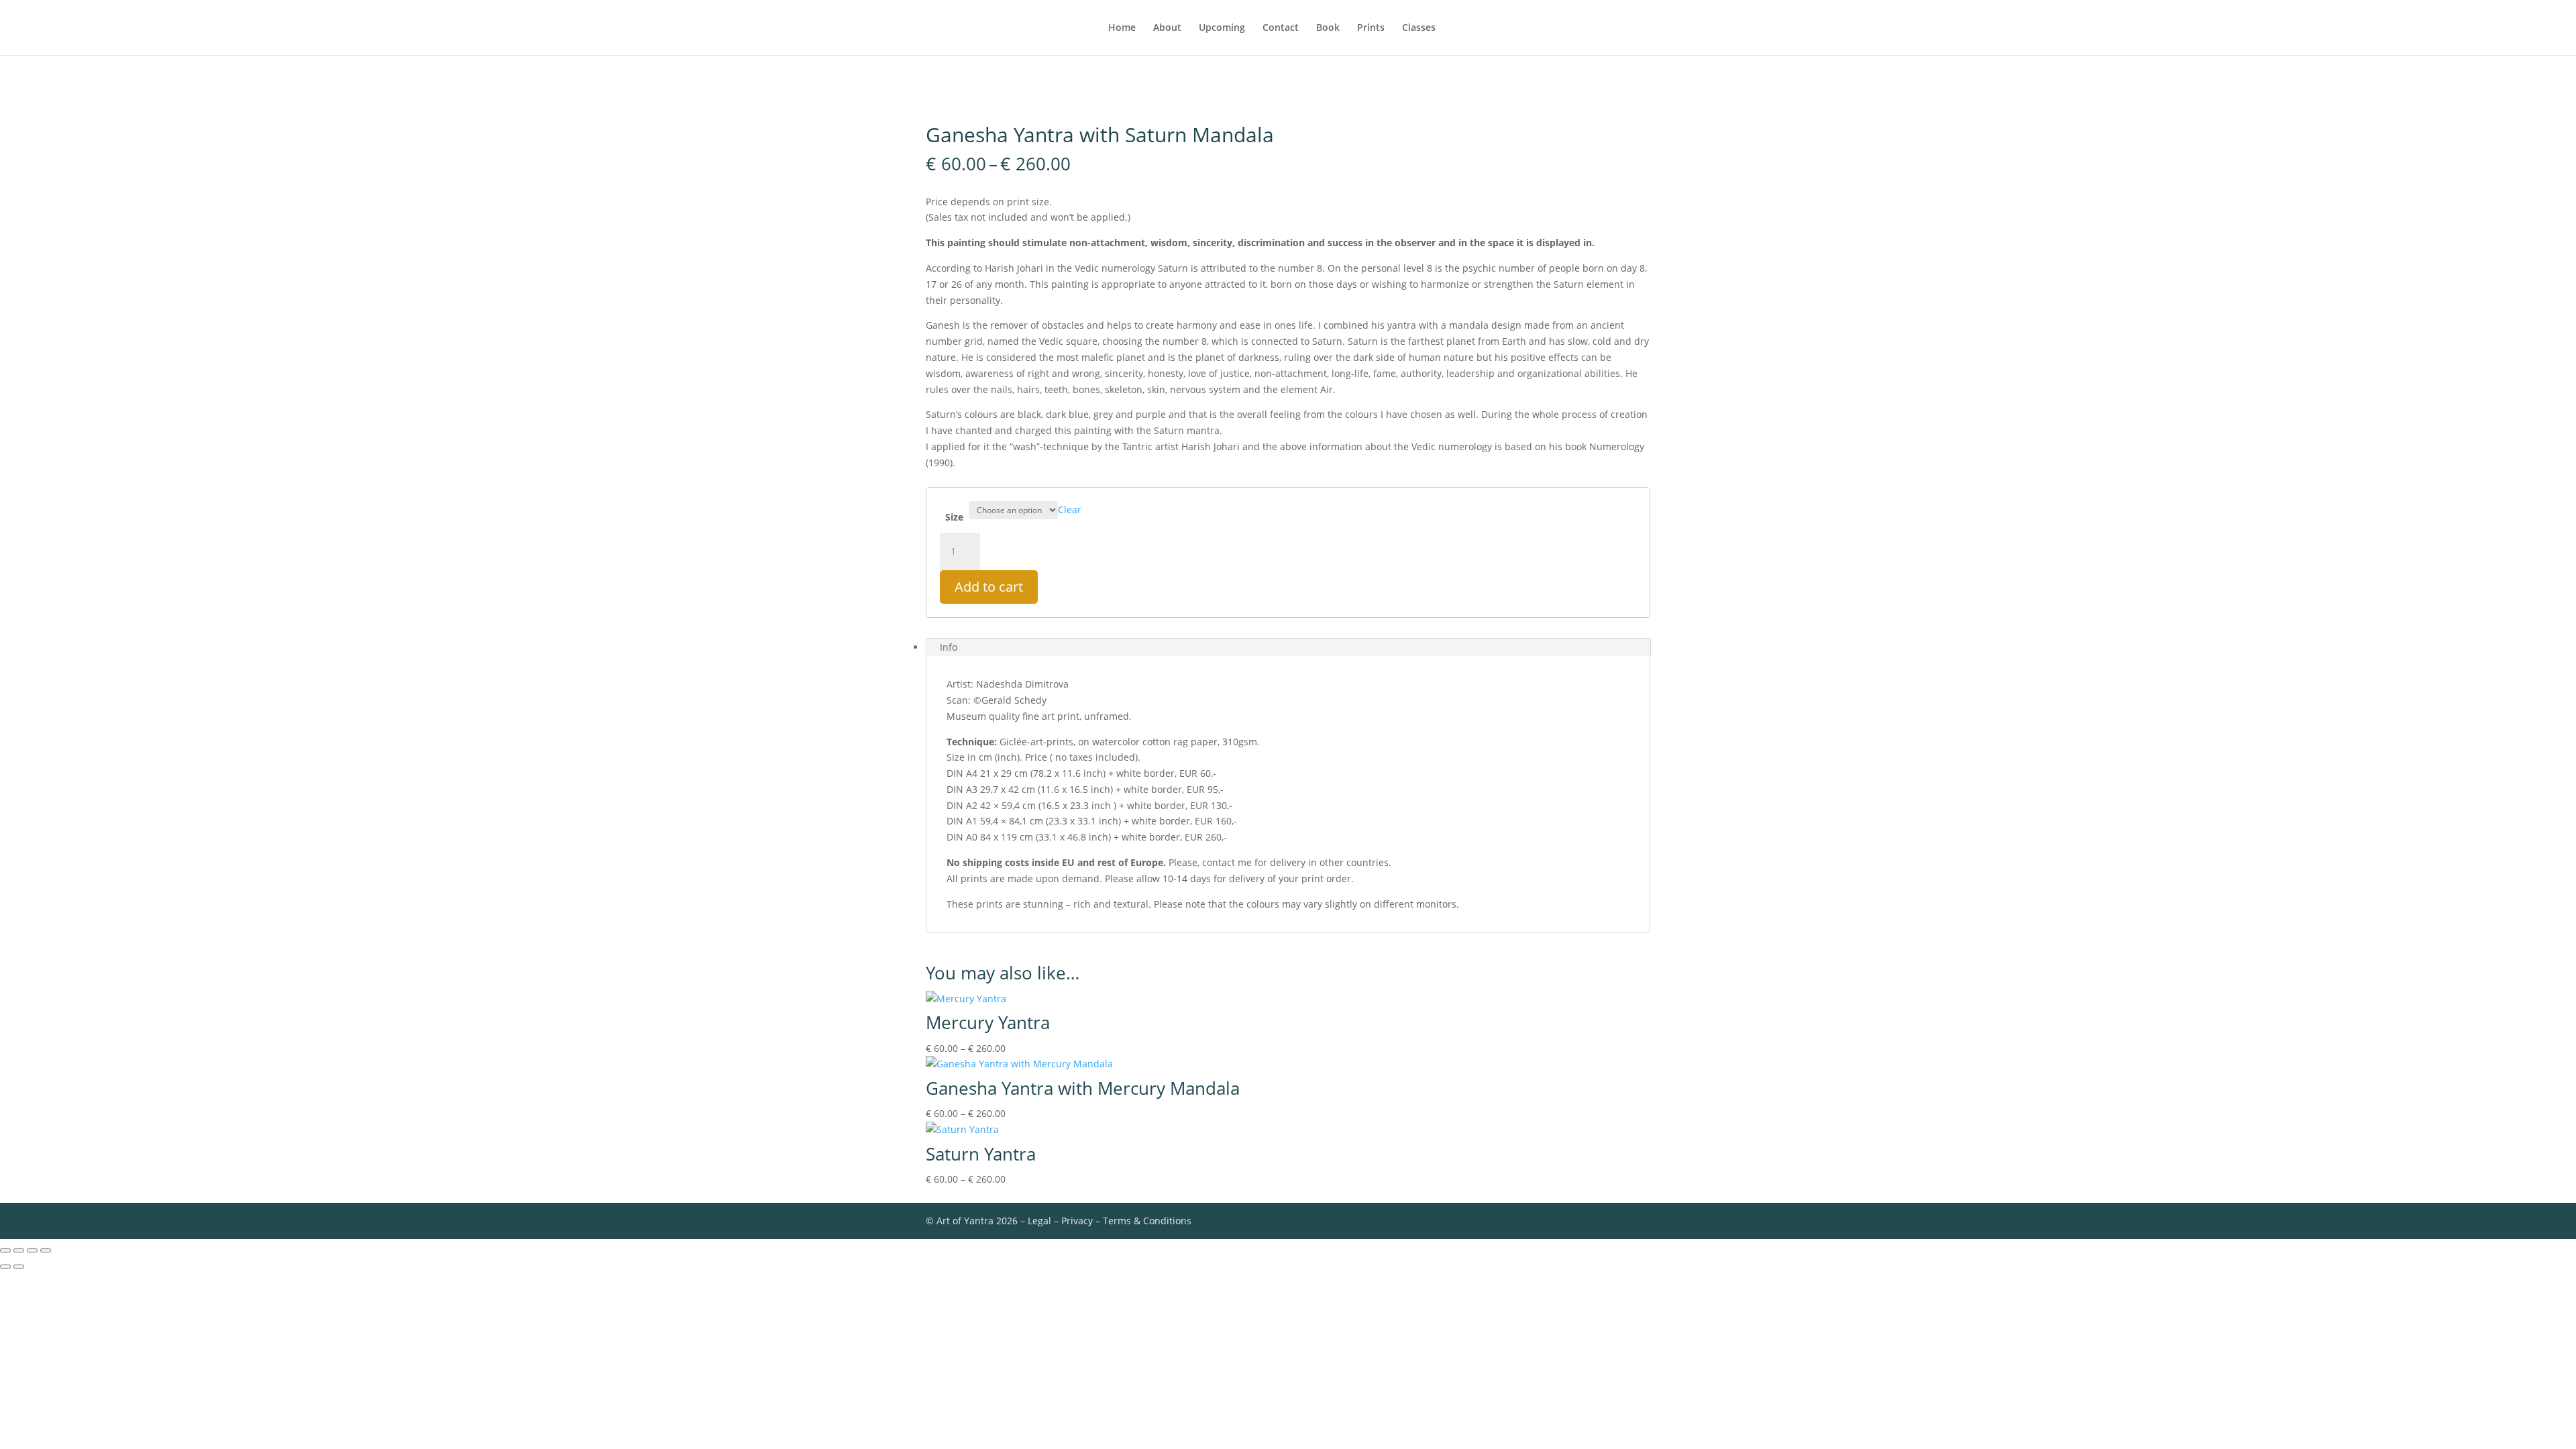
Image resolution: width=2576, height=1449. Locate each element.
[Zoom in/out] (5, 1250)
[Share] (32, 1250)
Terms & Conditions (1147, 1221)
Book (1328, 28)
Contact (1281, 28)
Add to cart (989, 587)
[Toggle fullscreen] (19, 1250)
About (1167, 28)
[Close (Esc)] (46, 1250)
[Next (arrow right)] (19, 1267)
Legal (1039, 1221)
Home (1122, 28)
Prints (1371, 28)
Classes (1419, 28)
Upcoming (1222, 28)
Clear (1070, 509)
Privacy (1077, 1221)
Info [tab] (949, 647)
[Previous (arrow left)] (5, 1267)
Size (954, 517)
